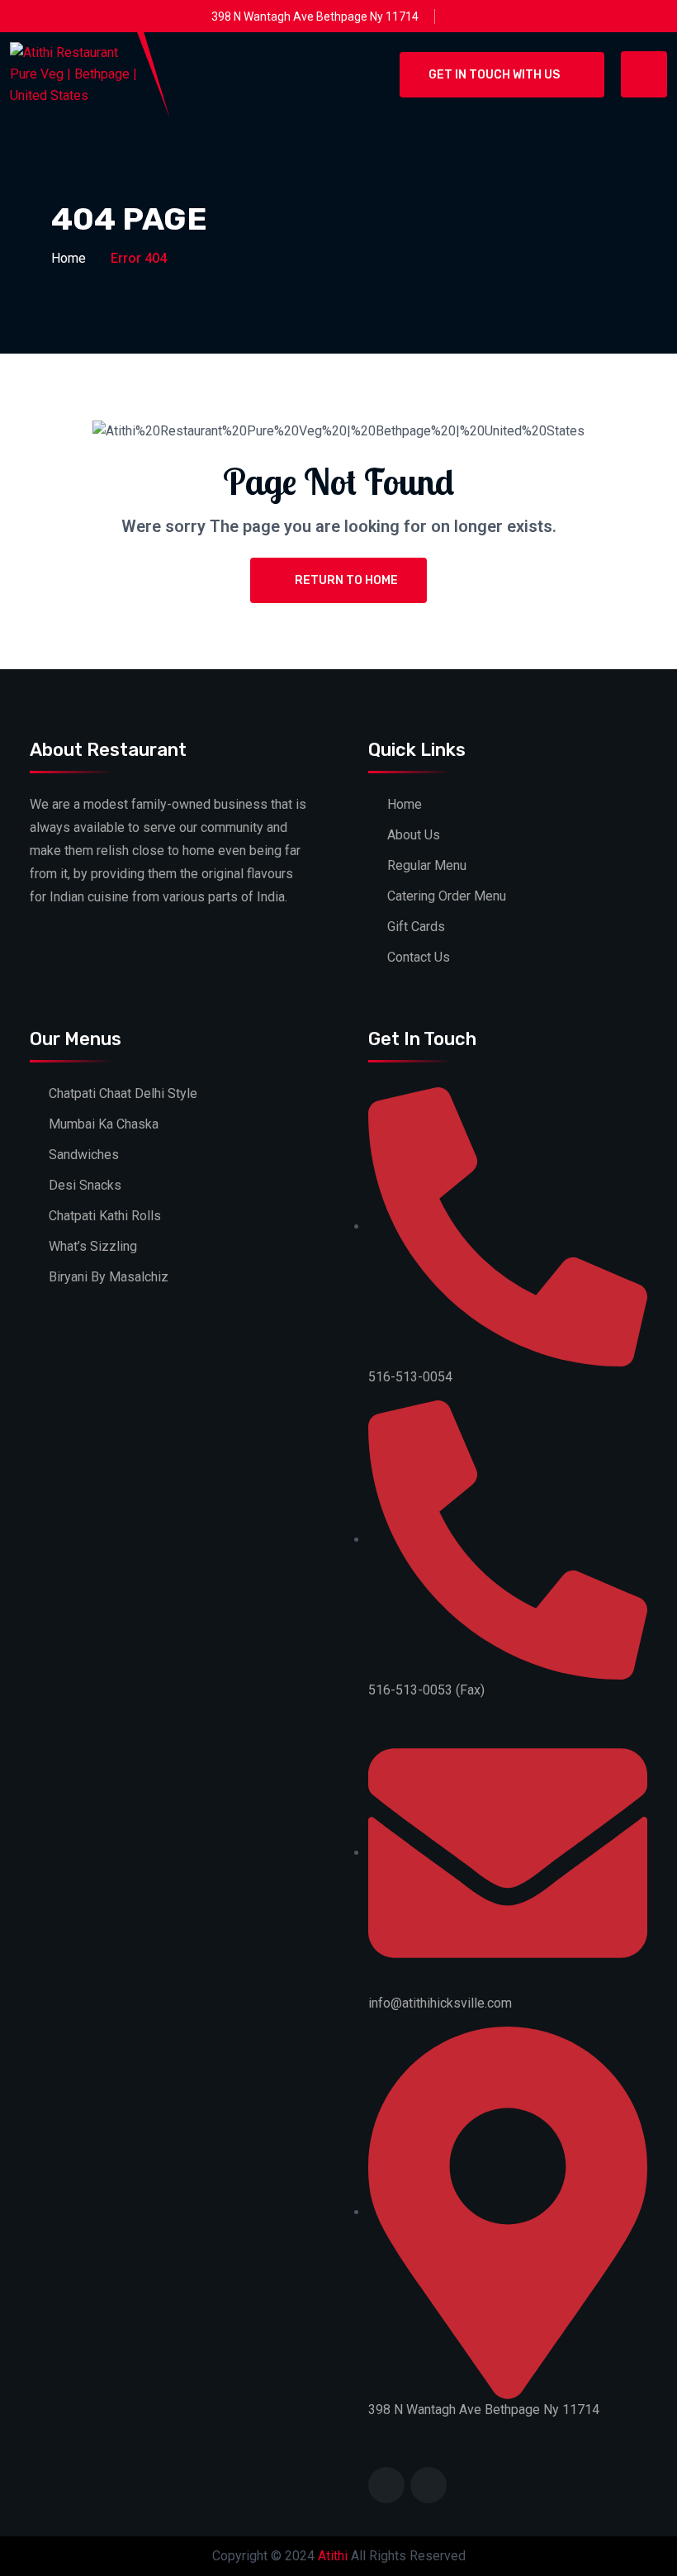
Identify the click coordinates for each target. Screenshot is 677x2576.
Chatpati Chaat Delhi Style (123, 1093)
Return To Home (346, 580)
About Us (414, 835)
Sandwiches (84, 1155)
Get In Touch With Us (494, 75)
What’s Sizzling (93, 1246)
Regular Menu (427, 865)
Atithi (333, 2556)
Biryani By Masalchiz (109, 1277)
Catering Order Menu (447, 896)
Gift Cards (416, 927)
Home (69, 258)
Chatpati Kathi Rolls (105, 1216)
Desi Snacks (85, 1185)
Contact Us (419, 957)
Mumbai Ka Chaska (104, 1124)
